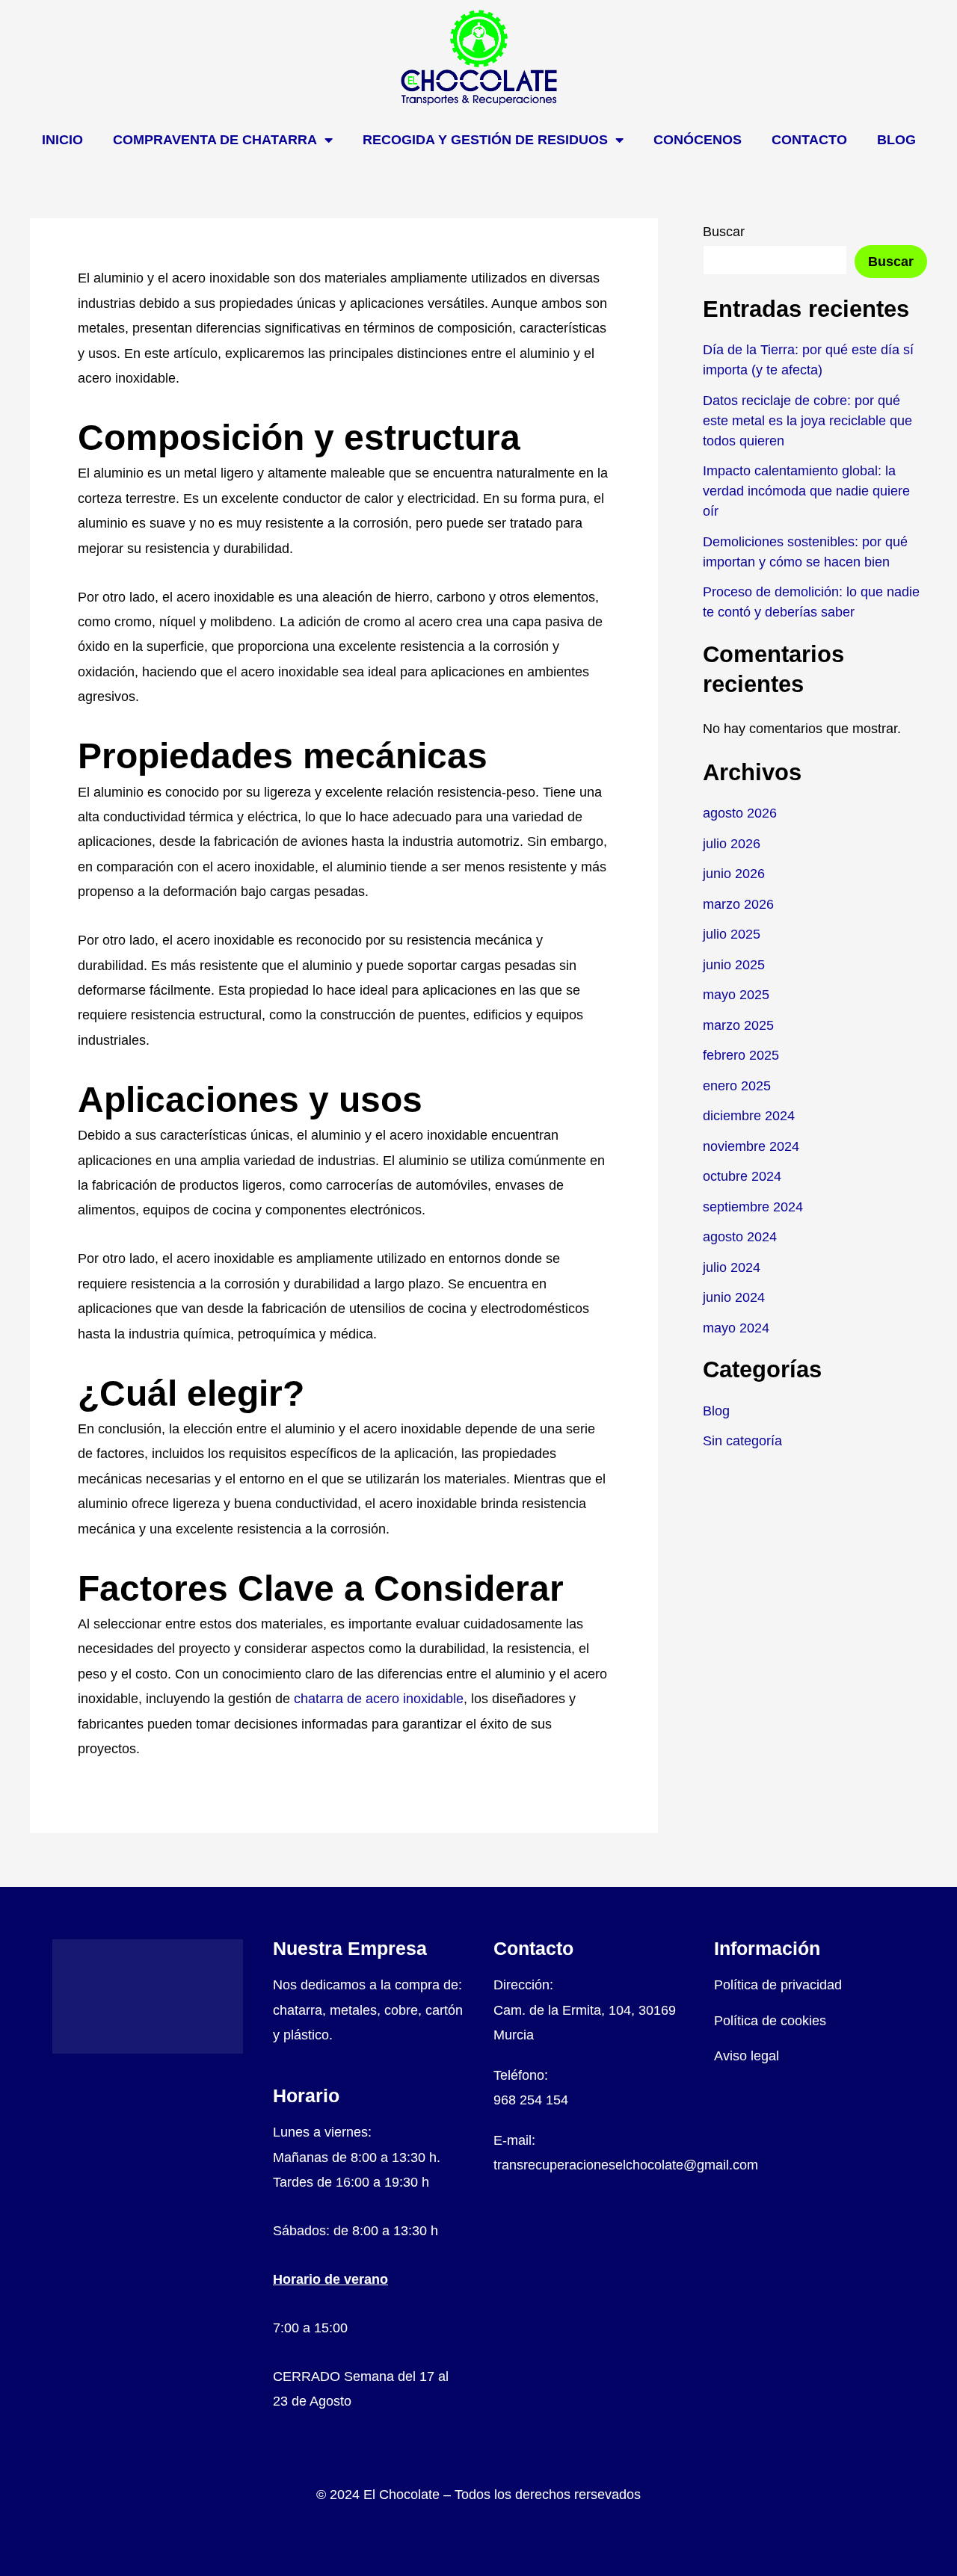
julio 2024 (732, 1267)
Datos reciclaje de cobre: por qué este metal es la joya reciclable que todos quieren (807, 421)
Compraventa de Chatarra (215, 140)
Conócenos (698, 140)
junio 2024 (734, 1297)
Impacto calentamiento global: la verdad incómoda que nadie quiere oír (806, 491)
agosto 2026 (740, 813)
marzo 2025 (738, 1025)
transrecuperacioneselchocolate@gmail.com (626, 2165)
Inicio (62, 140)
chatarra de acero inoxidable (379, 1699)
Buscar (724, 232)
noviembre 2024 (751, 1146)
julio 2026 (732, 844)
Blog (896, 140)
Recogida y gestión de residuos (485, 140)
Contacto (809, 140)
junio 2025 (734, 965)
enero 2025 (737, 1086)
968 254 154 (531, 2100)
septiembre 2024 (753, 1207)
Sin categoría (742, 1441)
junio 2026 (734, 874)
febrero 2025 (741, 1055)
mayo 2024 (736, 1328)
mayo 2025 (736, 995)
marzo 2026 (738, 904)
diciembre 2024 (749, 1116)
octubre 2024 (742, 1176)
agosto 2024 (740, 1237)
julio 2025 (732, 934)
